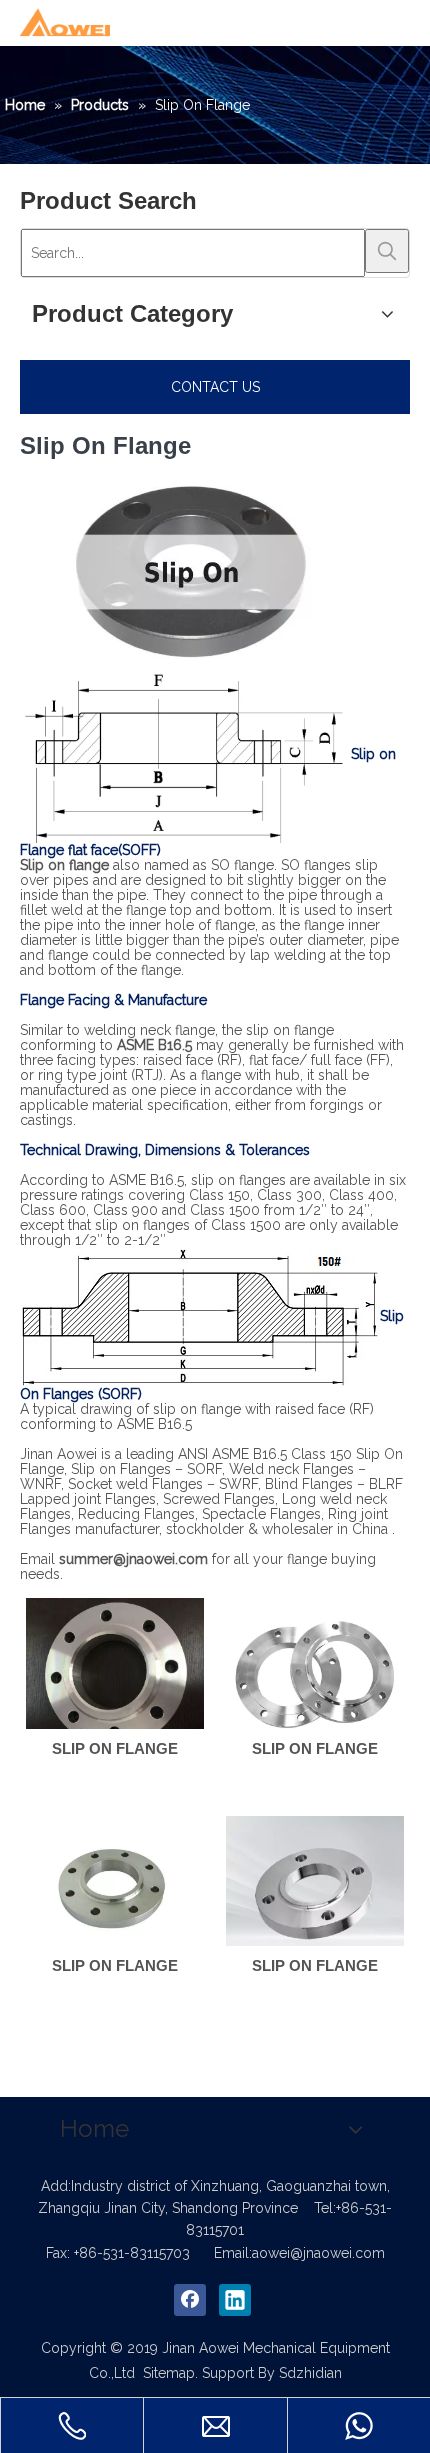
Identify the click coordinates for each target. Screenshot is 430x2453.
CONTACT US (215, 387)
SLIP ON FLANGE (115, 1748)
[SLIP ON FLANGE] (115, 1672)
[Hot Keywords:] (387, 251)
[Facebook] (190, 2300)
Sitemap (169, 2373)
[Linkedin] (235, 2300)
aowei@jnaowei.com (318, 2253)
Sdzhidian (310, 2373)
